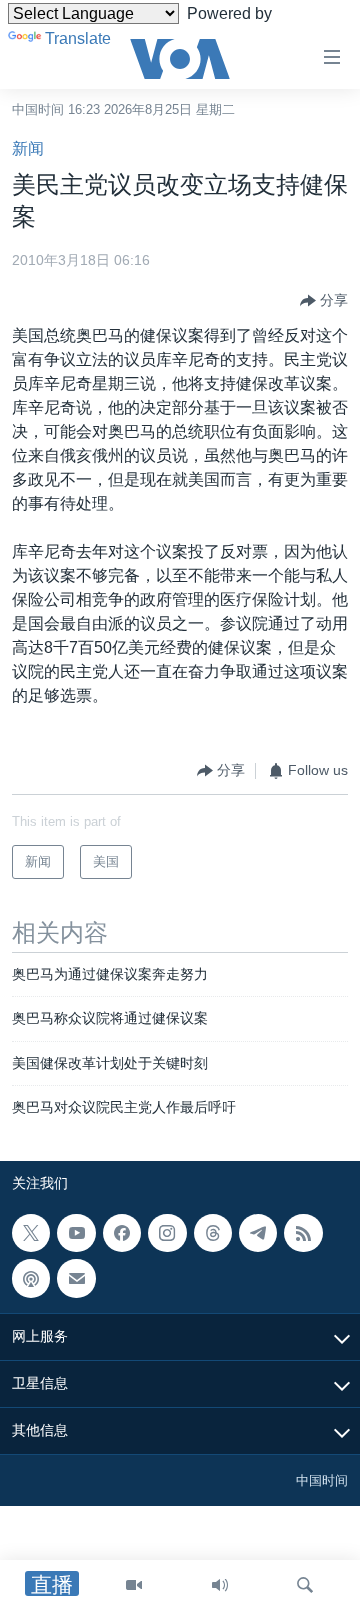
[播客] (31, 1279)
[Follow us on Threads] (213, 1233)
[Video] (134, 1585)
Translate (78, 38)
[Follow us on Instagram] (167, 1233)
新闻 (28, 148)
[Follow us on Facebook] (122, 1233)
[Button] (324, 301)
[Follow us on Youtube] (76, 1233)
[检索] (305, 1585)
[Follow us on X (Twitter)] (31, 1233)
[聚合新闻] (303, 1233)
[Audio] (220, 1585)
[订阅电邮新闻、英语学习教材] (76, 1279)
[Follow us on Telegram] (258, 1233)
